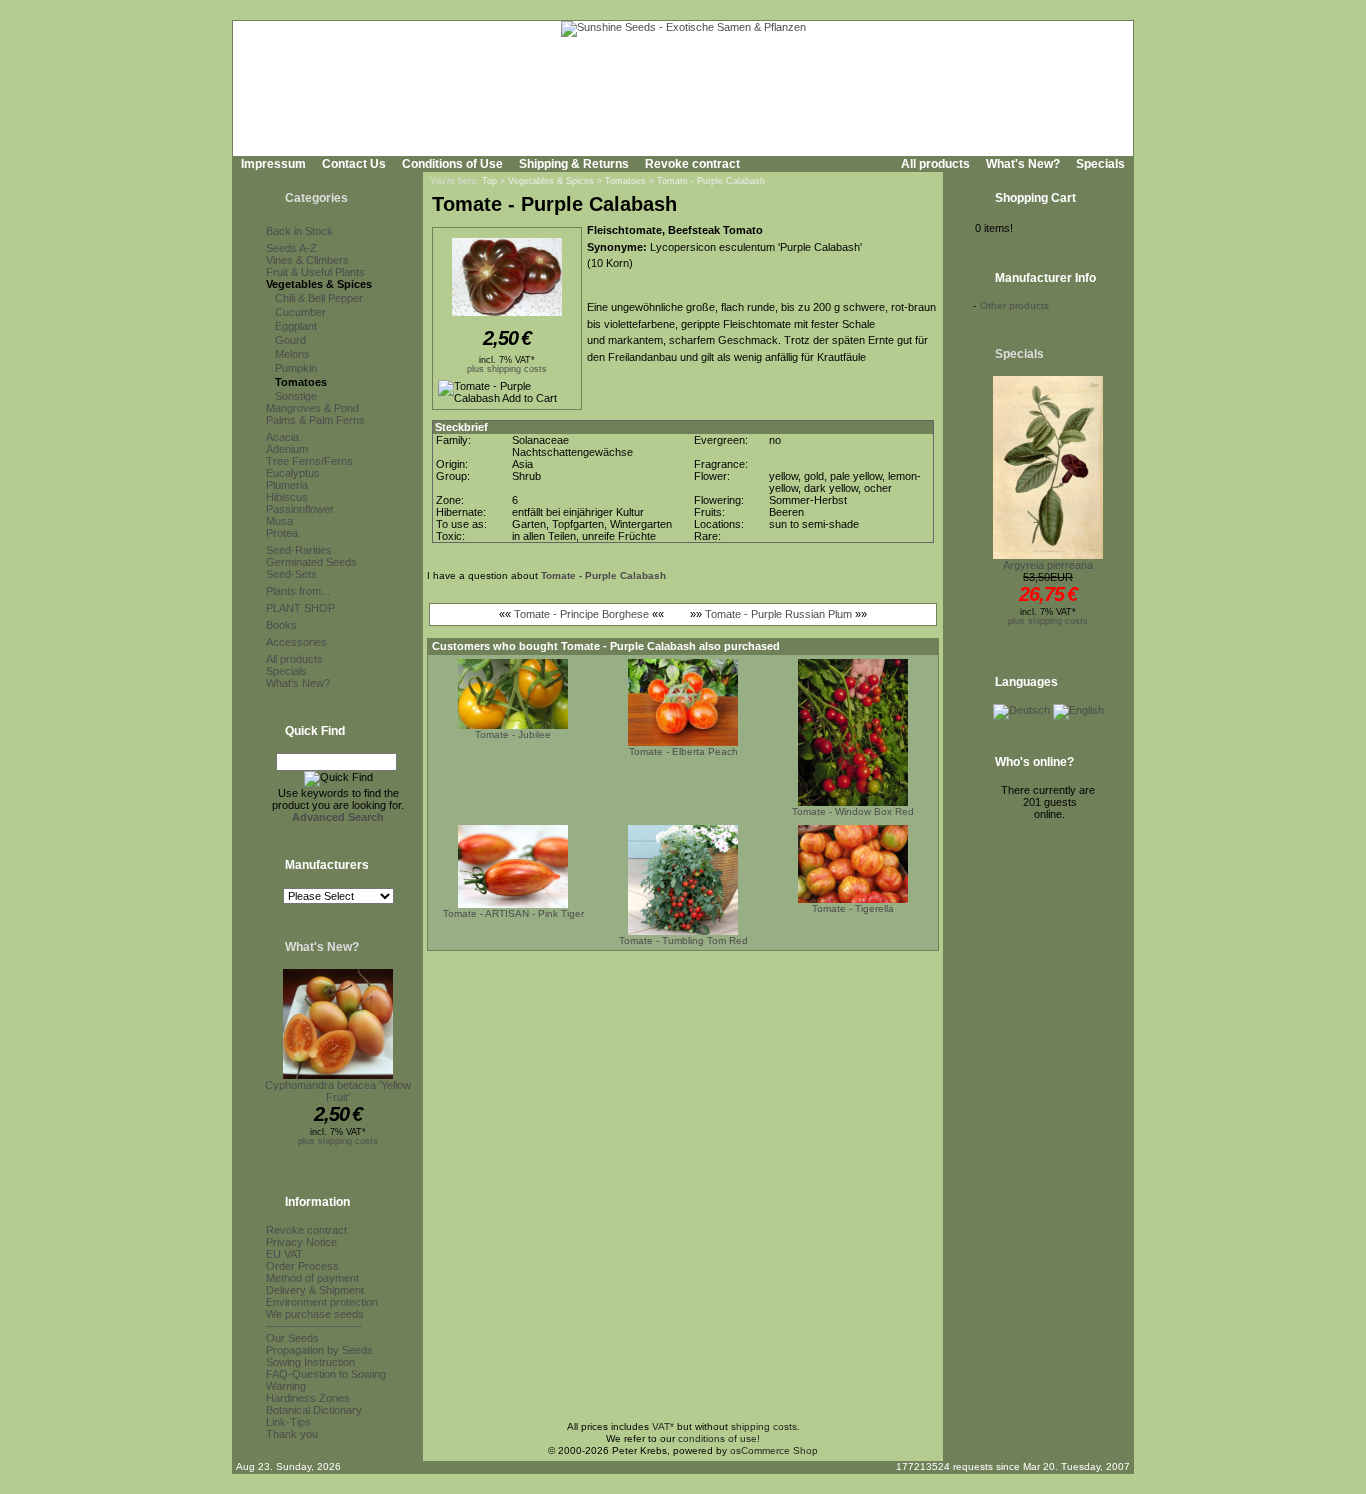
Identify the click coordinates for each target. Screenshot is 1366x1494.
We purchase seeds (315, 1314)
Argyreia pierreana (1048, 565)
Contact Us (354, 164)
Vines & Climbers (307, 260)
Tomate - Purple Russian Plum (778, 614)
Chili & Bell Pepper (319, 298)
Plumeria (287, 485)
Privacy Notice (301, 1242)
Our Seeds (292, 1338)
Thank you (292, 1434)
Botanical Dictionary (314, 1410)
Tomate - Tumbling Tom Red (683, 940)
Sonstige (296, 396)
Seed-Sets (291, 574)
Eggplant (296, 326)
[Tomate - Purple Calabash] (507, 317)
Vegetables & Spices (319, 284)
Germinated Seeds (311, 562)
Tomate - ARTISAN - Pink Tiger (513, 913)
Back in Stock (299, 231)
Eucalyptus (293, 473)
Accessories (296, 642)
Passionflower (300, 509)
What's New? (1023, 164)
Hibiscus (287, 497)
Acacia (282, 437)
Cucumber (300, 312)
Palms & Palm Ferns (315, 420)
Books (281, 625)
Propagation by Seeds (319, 1350)
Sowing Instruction (310, 1362)
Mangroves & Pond (312, 408)
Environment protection (322, 1302)
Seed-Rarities (299, 550)
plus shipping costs (338, 1141)
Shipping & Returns (574, 164)
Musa (279, 521)
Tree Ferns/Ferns (309, 461)
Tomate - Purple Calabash (711, 181)
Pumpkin (296, 368)
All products (935, 164)
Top (489, 181)
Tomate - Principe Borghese (581, 614)
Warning (286, 1386)
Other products (1014, 305)
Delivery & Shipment (315, 1290)
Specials (1100, 164)
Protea (282, 533)
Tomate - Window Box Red (853, 811)
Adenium (287, 449)
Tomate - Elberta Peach (683, 751)
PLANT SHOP (300, 608)
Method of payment (312, 1278)
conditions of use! (719, 1438)
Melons (292, 354)
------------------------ (314, 1326)
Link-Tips (288, 1422)
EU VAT (284, 1254)
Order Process (302, 1266)
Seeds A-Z (291, 248)
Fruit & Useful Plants (315, 272)
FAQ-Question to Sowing (326, 1374)
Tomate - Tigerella (853, 908)
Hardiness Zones (308, 1398)
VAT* (663, 1426)
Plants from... (298, 591)
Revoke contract (692, 164)
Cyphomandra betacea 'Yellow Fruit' (338, 1091)
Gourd (290, 340)
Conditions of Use (452, 164)
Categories (316, 198)
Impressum (273, 164)
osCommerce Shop (774, 1450)
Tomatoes (301, 382)
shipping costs (764, 1426)
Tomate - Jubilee (513, 734)
